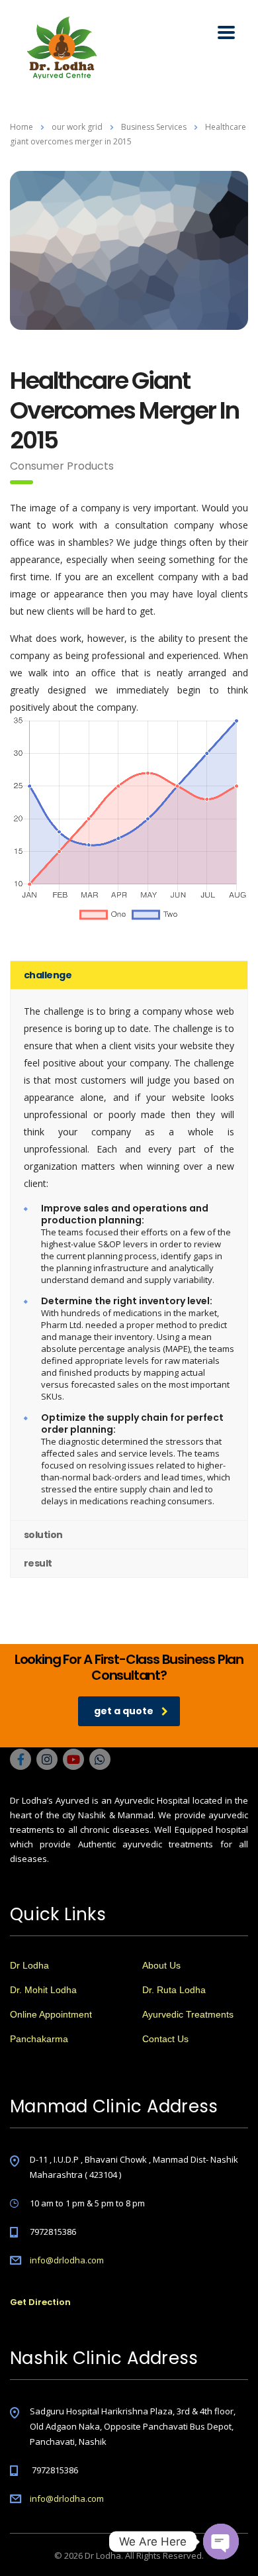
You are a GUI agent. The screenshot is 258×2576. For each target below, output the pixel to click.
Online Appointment (51, 2014)
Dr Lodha (29, 1965)
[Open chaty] (221, 2542)
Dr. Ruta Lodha (174, 1990)
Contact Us (165, 2039)
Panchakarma (39, 2039)
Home (21, 127)
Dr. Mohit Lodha (43, 1990)
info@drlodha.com (67, 2260)
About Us (161, 1965)
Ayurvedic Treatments (188, 2014)
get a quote (124, 1711)
